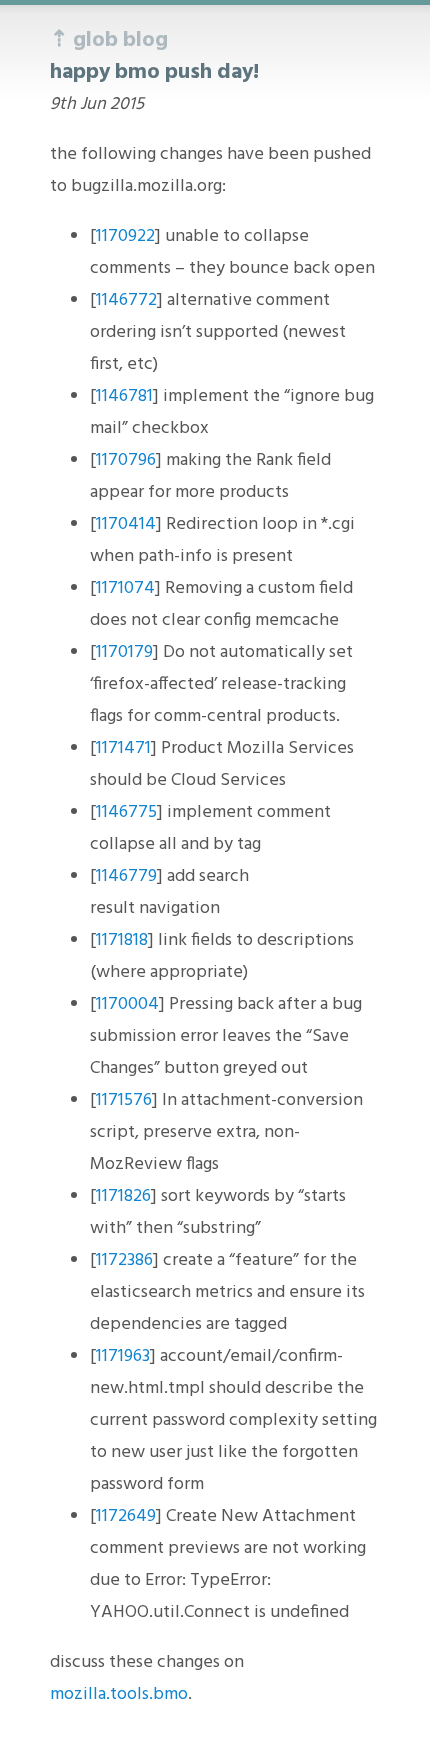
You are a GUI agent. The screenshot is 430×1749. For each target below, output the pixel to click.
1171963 (123, 1356)
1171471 (123, 748)
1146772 (126, 300)
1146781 (124, 396)
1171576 (124, 1100)
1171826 (123, 1196)
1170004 (127, 1004)
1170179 (124, 652)
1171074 (125, 588)
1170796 (126, 460)
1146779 (126, 876)
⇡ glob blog (109, 40)
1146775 (126, 812)
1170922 (125, 236)
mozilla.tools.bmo (119, 1694)
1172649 (126, 1516)
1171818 (122, 940)
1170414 (126, 524)
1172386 (124, 1260)
